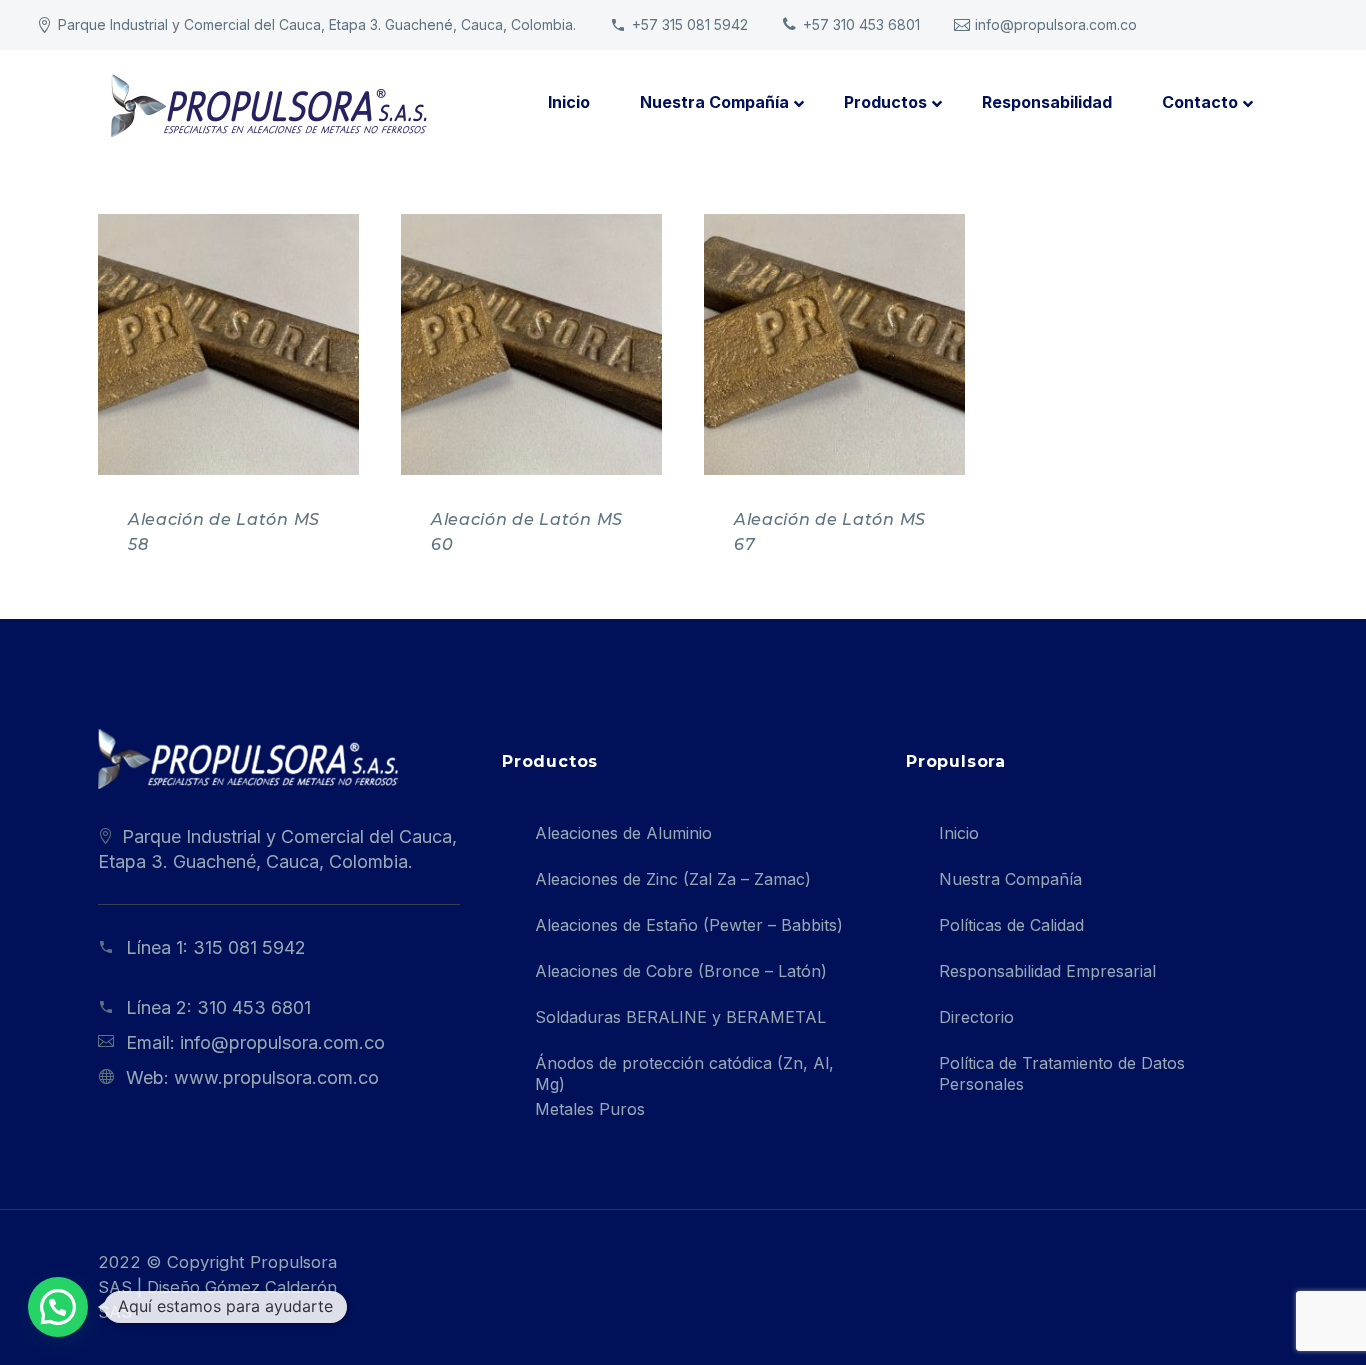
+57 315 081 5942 (690, 24)
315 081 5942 (249, 947)
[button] (58, 1307)
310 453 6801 (254, 1007)
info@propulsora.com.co (1056, 24)
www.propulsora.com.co (276, 1077)
